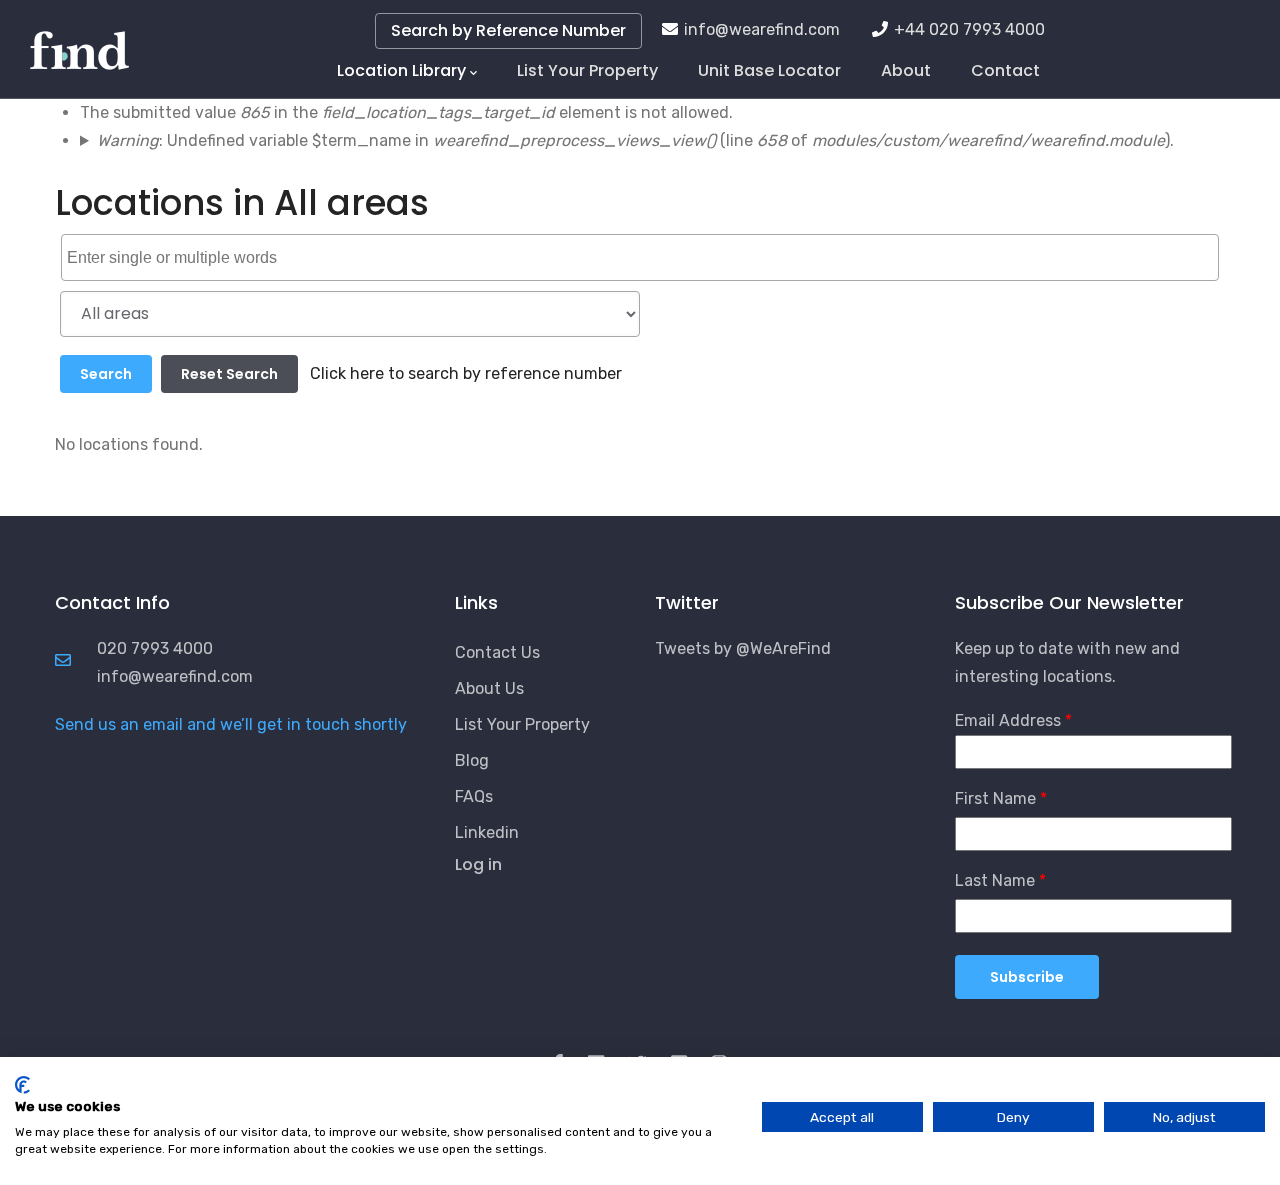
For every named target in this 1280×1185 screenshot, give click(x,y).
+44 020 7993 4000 (969, 29)
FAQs (474, 796)
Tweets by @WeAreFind (743, 648)
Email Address (1008, 720)
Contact (1005, 70)
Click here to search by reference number (466, 373)
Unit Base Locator (769, 70)
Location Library (401, 70)
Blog (472, 760)
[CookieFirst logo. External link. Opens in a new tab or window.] (22, 1085)
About (906, 70)
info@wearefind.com (762, 29)
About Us (489, 688)
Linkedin (487, 832)
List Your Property (587, 70)
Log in (478, 864)
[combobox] (640, 257)
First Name (995, 798)
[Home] (79, 40)
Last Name (995, 880)
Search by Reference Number (508, 30)
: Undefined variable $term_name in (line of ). (635, 140)
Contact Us (497, 652)
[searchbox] (642, 259)
